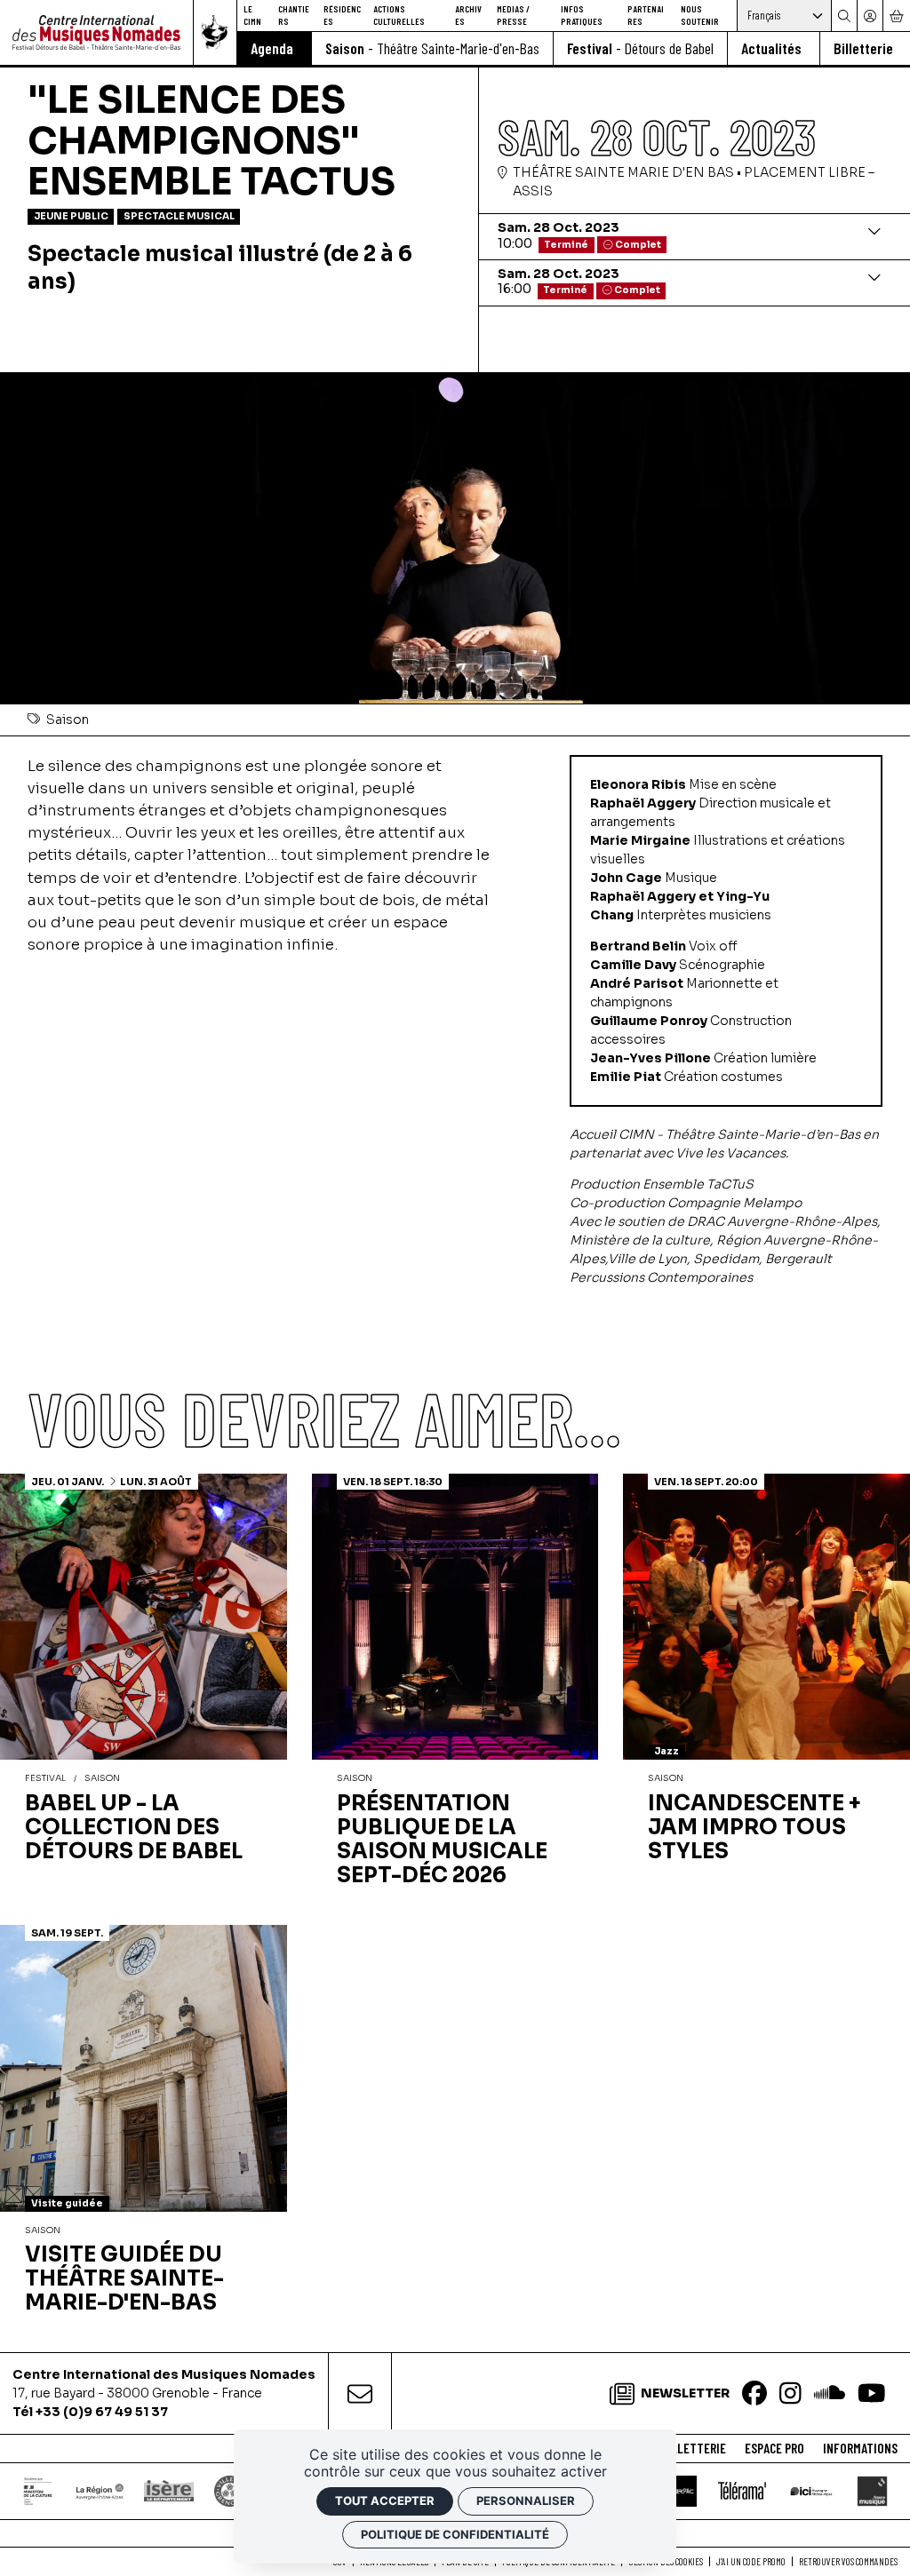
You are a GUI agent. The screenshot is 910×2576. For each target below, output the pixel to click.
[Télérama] (742, 2491)
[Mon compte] (870, 16)
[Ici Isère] (812, 2491)
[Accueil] (96, 32)
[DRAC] (39, 2491)
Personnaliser (526, 2500)
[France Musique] (872, 2491)
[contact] (360, 2393)
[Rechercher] (844, 16)
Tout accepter (385, 2500)
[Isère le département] (169, 2490)
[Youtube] (872, 2394)
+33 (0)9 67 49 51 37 (102, 2412)
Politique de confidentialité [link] (455, 2534)
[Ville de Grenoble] (229, 2491)
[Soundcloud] (830, 2394)
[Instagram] (790, 2394)
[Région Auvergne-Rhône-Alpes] (99, 2491)
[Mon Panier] (896, 16)
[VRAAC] (681, 2491)
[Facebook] (754, 2394)
